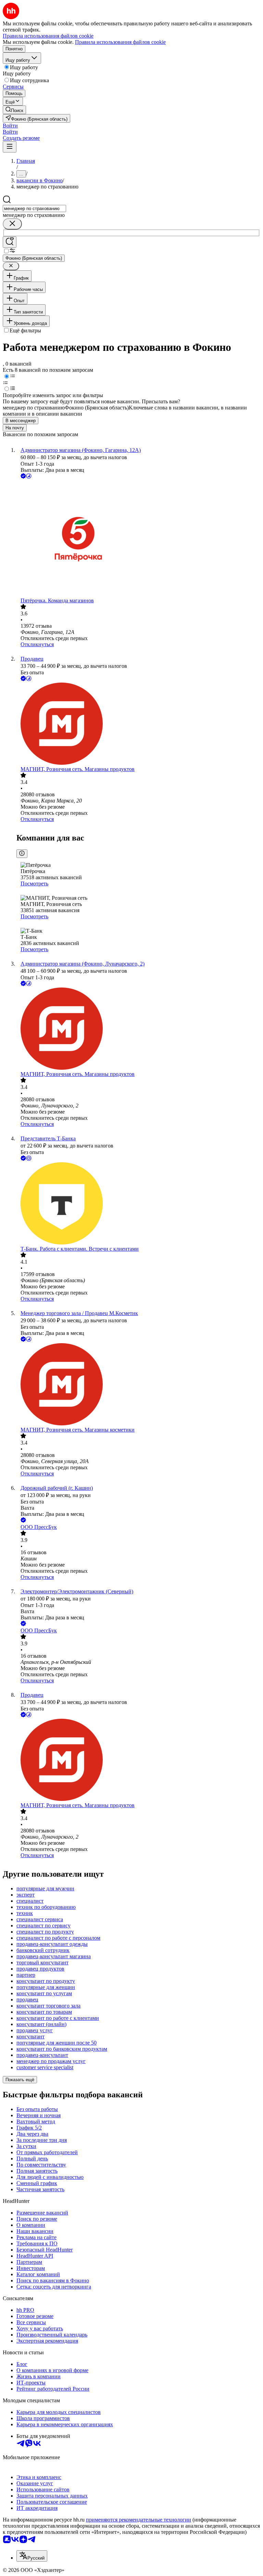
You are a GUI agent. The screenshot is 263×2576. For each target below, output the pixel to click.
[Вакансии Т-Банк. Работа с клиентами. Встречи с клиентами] (138, 1204)
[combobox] (34, 208)
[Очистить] (12, 224)
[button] (10, 126)
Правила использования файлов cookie (120, 42)
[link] (14, 110)
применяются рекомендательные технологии (139, 2520)
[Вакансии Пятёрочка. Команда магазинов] (138, 539)
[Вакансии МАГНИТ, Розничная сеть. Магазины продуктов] (138, 724)
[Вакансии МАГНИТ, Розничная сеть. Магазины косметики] (138, 1385)
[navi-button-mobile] (10, 147)
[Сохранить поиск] (10, 242)
